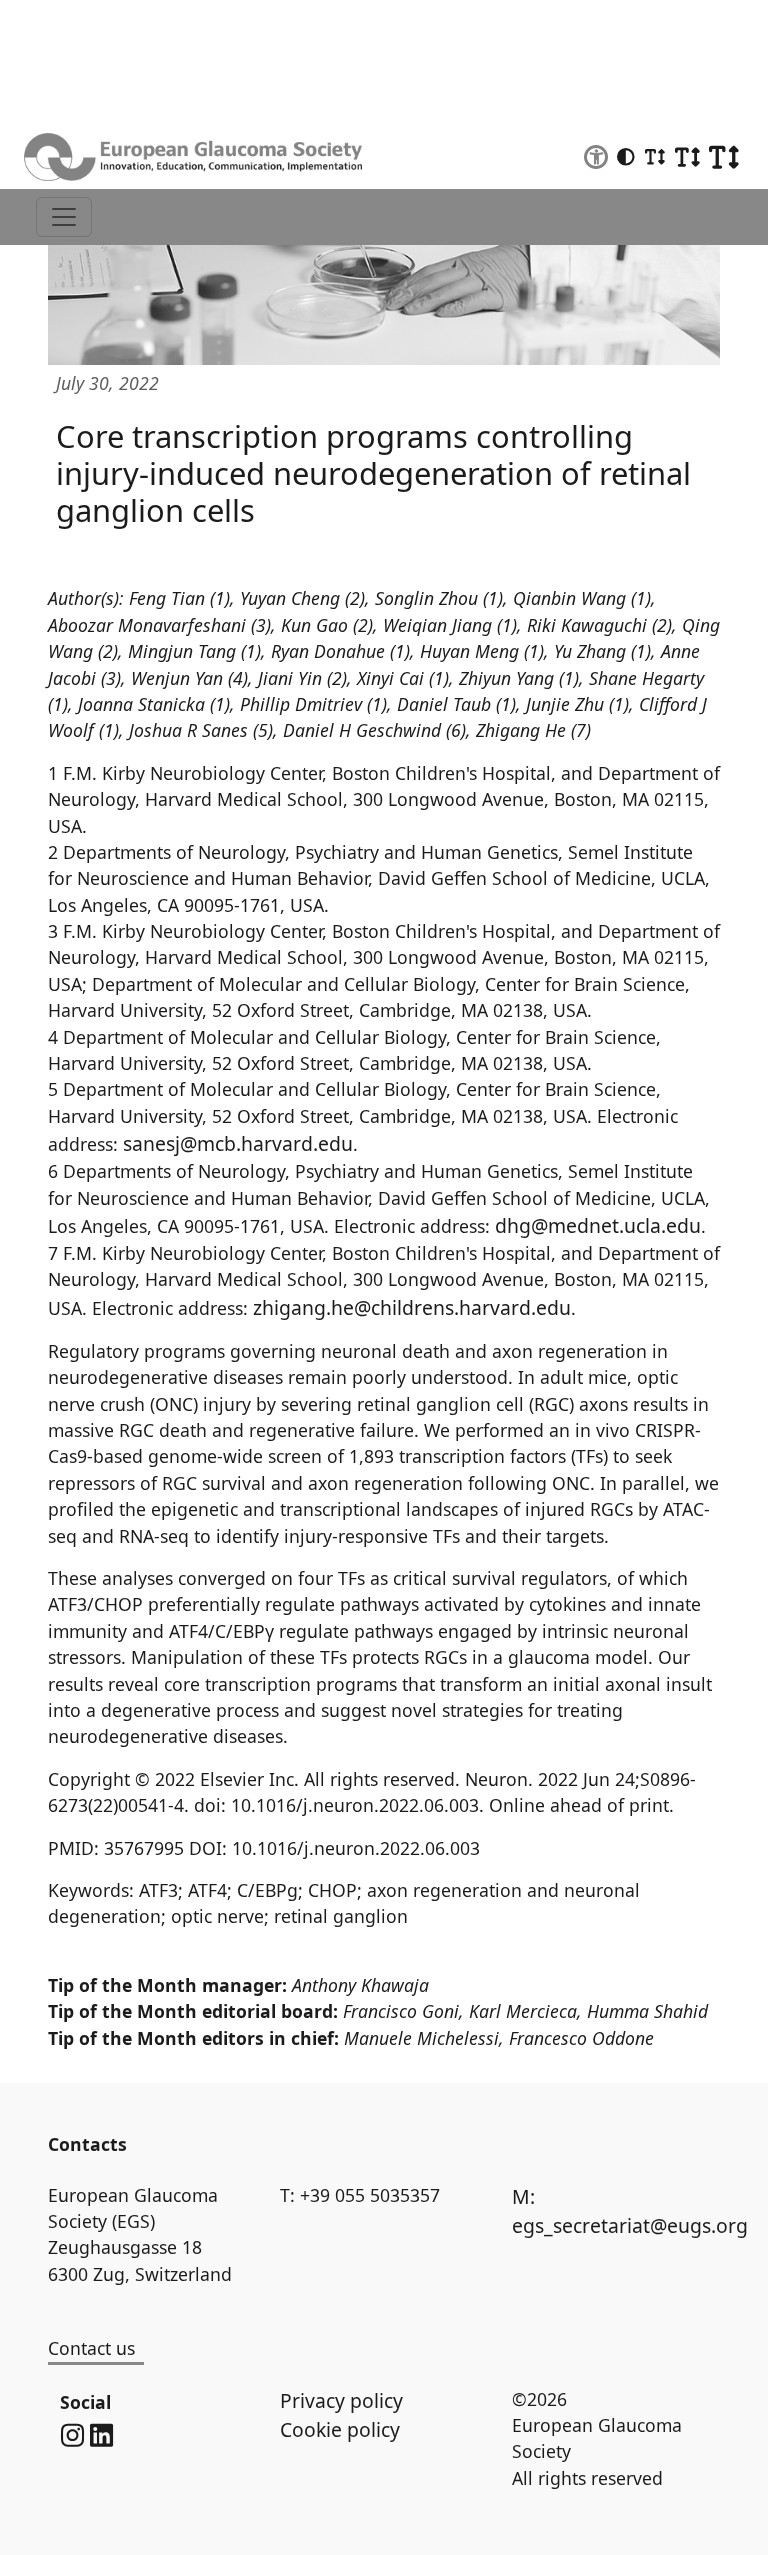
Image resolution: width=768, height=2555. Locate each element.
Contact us (91, 2348)
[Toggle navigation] (64, 217)
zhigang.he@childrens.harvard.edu (412, 1307)
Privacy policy (341, 2400)
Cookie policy (340, 2429)
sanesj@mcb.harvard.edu (238, 1143)
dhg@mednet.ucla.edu (598, 1225)
